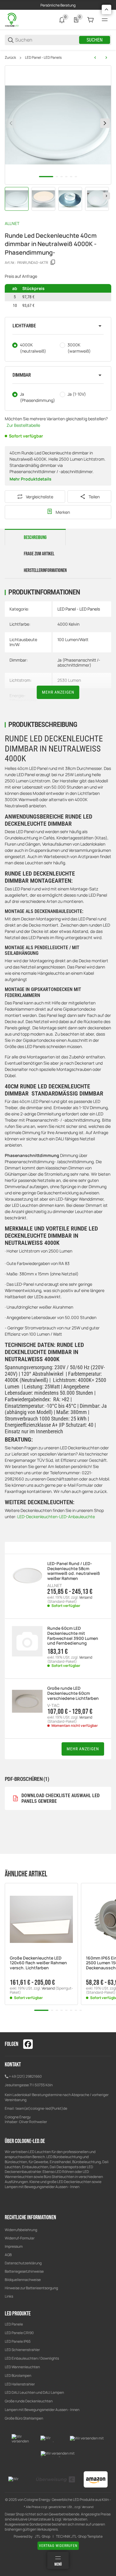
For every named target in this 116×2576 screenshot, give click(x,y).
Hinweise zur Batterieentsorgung (31, 2288)
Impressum (14, 2246)
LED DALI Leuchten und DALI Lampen (34, 2392)
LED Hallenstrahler (20, 2384)
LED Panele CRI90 (19, 2333)
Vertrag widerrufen (58, 2546)
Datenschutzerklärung (23, 2263)
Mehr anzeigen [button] (83, 1749)
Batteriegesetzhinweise (24, 2271)
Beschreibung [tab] (35, 538)
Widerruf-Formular (20, 2238)
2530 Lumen (69, 680)
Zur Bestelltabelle (23, 425)
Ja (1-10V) (77, 394)
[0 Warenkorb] (90, 20)
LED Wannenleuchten (22, 2367)
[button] (58, 326)
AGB (8, 2255)
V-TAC (53, 1705)
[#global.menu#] (105, 20)
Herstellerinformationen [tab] (45, 570)
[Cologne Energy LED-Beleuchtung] (12, 19)
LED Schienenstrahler (22, 2350)
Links (9, 2296)
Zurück (10, 58)
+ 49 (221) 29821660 (25, 2076)
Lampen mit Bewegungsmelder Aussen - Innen (42, 2410)
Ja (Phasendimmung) (37, 397)
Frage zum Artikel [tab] (39, 554)
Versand (86, 1597)
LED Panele (14, 2324)
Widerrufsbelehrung (21, 2230)
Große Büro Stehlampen (24, 2418)
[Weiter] (106, 196)
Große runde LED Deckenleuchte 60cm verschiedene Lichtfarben (73, 1693)
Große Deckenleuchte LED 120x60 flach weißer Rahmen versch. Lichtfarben (38, 1963)
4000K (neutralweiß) (33, 348)
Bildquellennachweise (23, 2280)
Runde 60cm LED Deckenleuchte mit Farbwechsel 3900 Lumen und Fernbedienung (73, 1636)
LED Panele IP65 (18, 2341)
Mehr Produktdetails (30, 479)
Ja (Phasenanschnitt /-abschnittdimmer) (79, 662)
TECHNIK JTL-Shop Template (79, 2537)
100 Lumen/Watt (73, 639)
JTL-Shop (43, 2537)
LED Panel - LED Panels (43, 58)
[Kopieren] (53, 262)
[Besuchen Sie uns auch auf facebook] (28, 2044)
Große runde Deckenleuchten (29, 2401)
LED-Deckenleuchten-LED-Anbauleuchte (56, 1517)
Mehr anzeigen (58, 692)
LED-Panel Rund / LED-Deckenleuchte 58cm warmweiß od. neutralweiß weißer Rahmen (74, 1571)
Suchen (95, 40)
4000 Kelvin (68, 624)
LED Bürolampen (18, 2376)
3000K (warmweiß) (79, 348)
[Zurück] (11, 123)
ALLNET (12, 223)
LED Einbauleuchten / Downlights (32, 2358)
